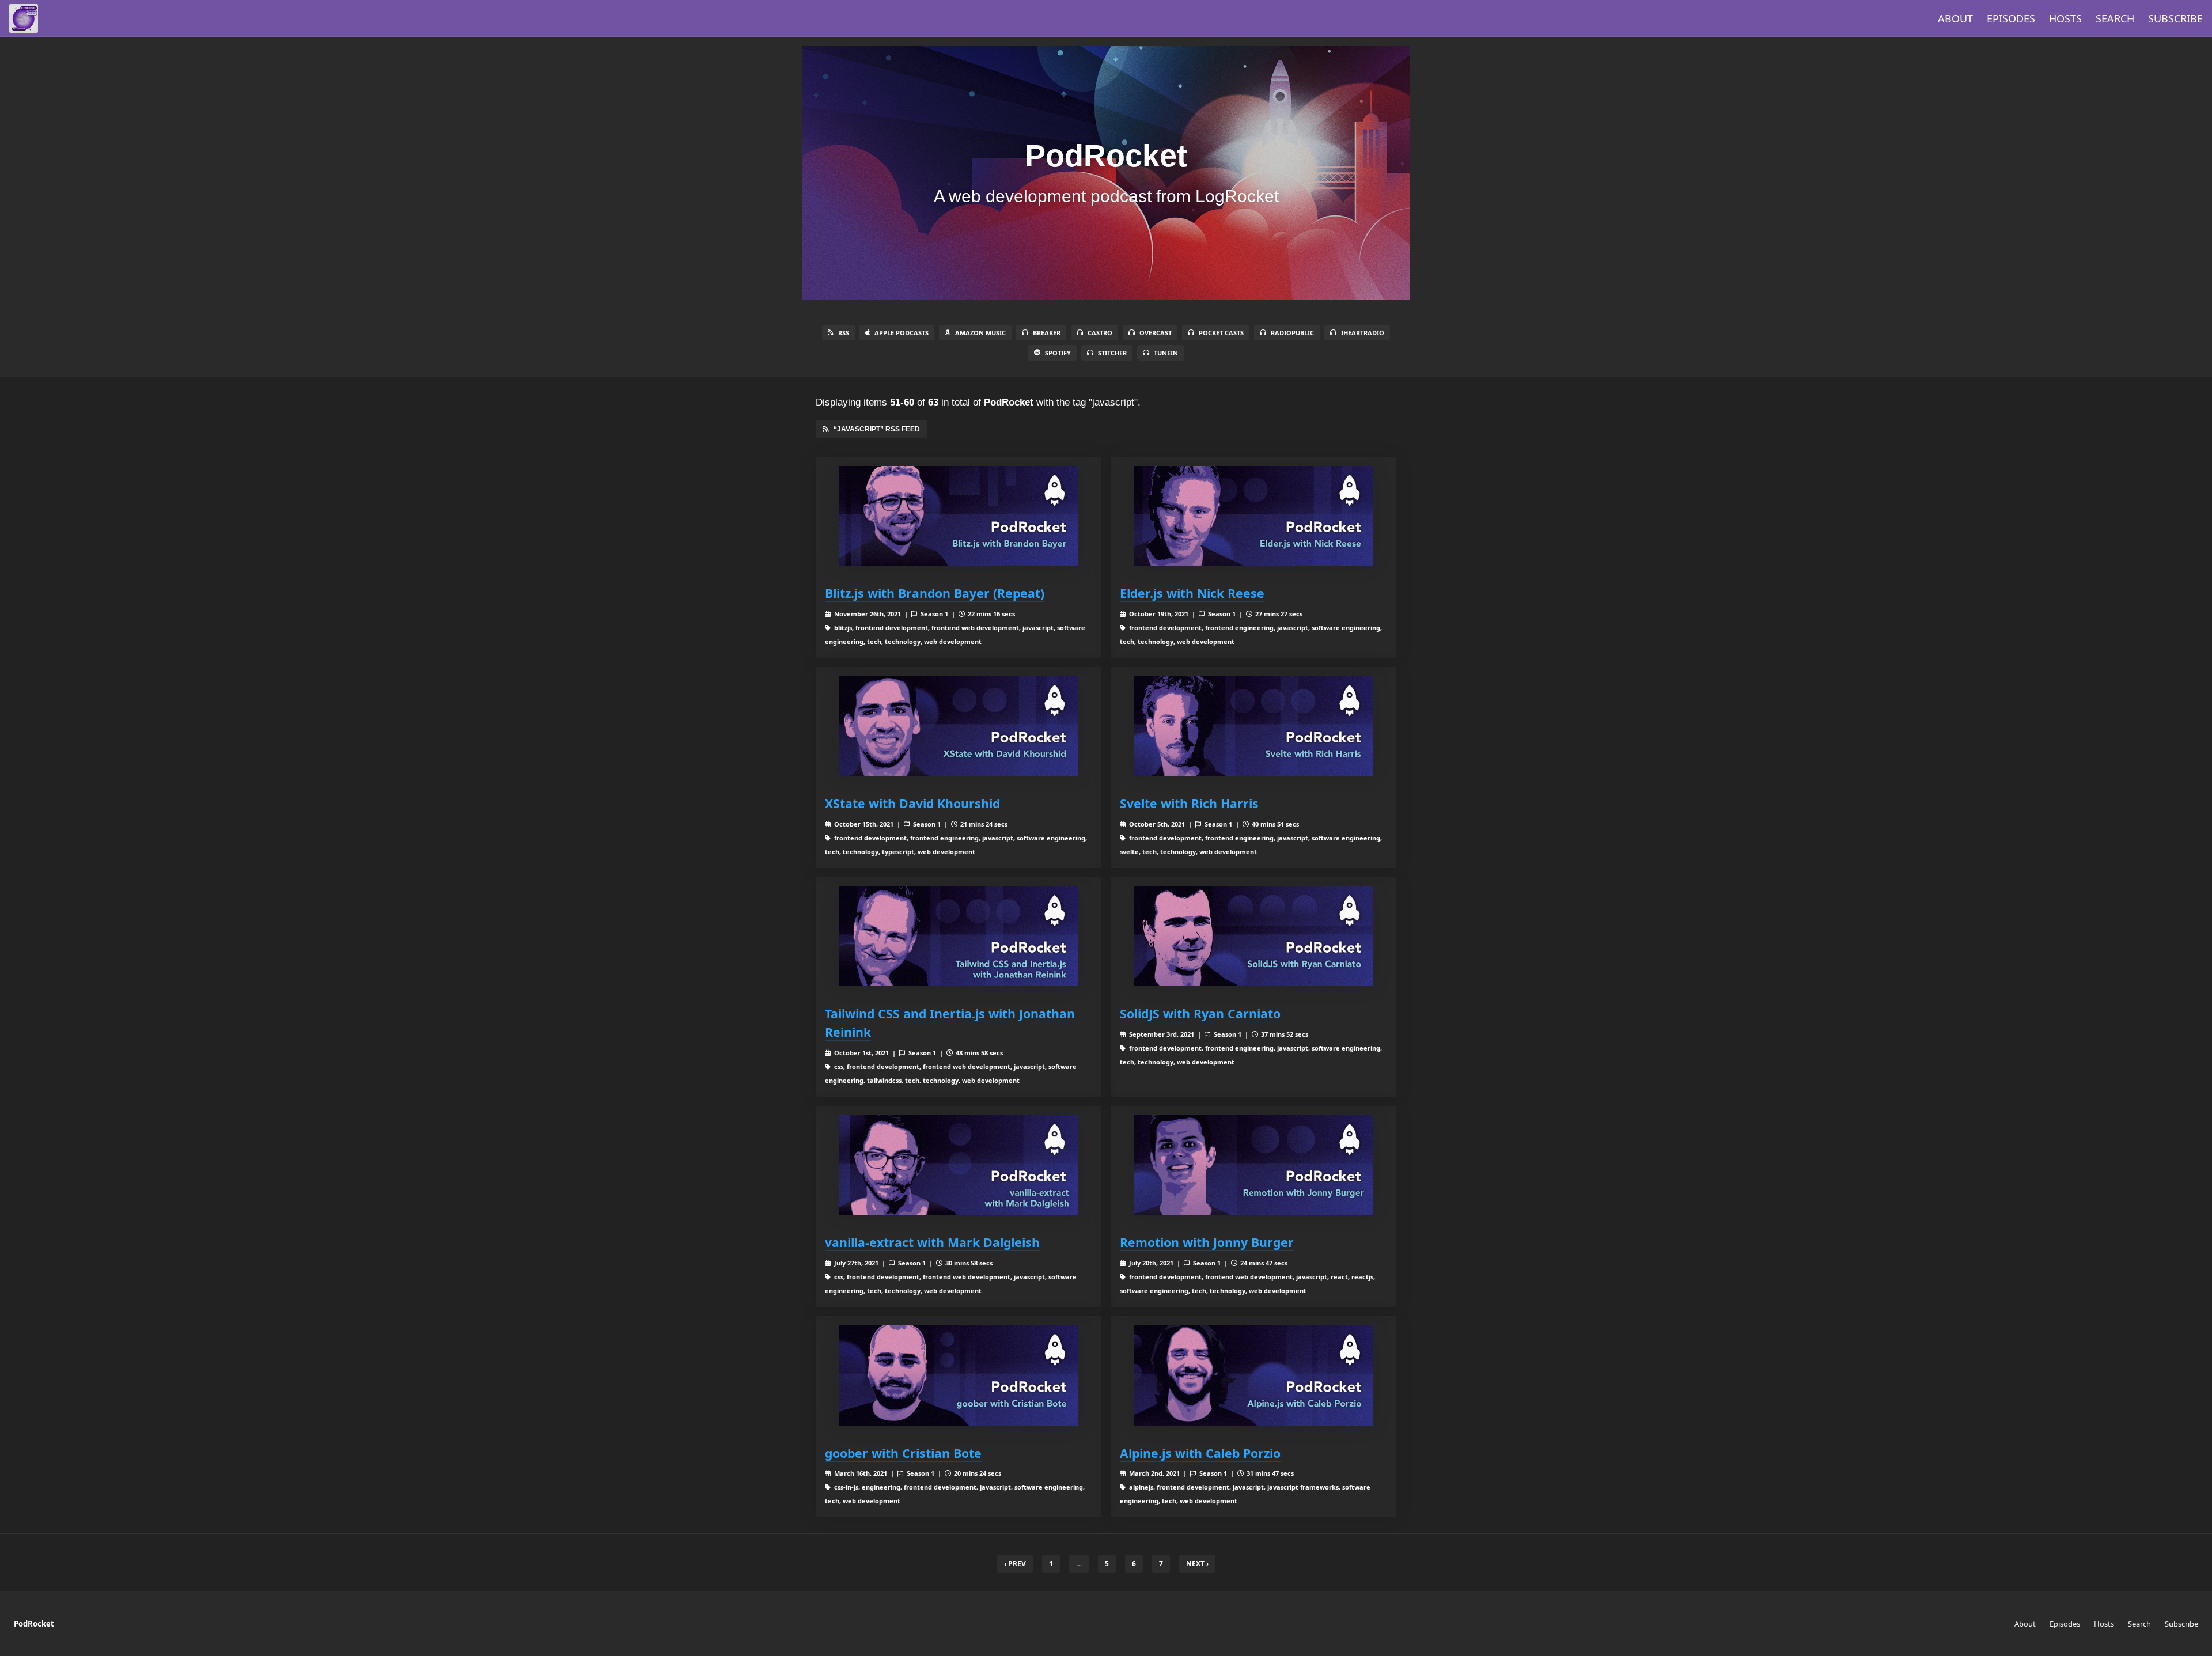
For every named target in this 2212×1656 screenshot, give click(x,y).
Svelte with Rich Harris (1189, 803)
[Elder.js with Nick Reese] (1253, 516)
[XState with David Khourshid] (959, 726)
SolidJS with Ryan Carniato (1200, 1013)
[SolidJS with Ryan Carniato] (1253, 936)
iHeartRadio (1363, 333)
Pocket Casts (1221, 333)
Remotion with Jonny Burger (1207, 1242)
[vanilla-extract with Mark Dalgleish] (959, 1165)
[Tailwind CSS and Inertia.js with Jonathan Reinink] (959, 936)
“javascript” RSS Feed (877, 429)
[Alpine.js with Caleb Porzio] (1253, 1375)
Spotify (1058, 353)
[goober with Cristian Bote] (959, 1375)
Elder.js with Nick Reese (1192, 593)
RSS (844, 333)
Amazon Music (980, 333)
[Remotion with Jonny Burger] (1253, 1165)
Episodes (2011, 18)
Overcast (1156, 333)
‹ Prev (1015, 1564)
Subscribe (2175, 18)
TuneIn (1166, 353)
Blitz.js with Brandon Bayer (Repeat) (935, 593)
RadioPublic (1292, 333)
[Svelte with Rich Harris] (1253, 726)
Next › (1197, 1564)
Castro (1100, 333)
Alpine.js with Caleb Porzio (1200, 1453)
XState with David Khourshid (912, 803)
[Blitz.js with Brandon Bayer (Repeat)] (959, 516)
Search (2115, 18)
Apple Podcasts (902, 333)
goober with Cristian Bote (903, 1453)
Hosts (2065, 18)
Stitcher (1112, 353)
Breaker (1047, 333)
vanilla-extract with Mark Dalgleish (932, 1242)
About (1955, 18)
